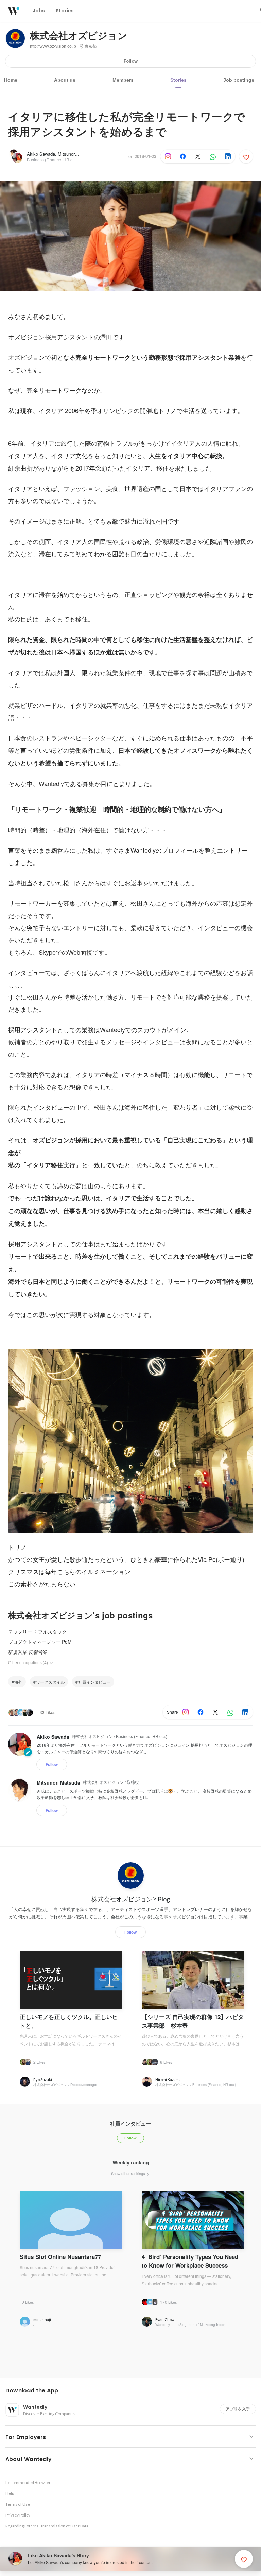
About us (65, 80)
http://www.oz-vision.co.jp (53, 46)
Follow (131, 61)
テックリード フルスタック (37, 1632)
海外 (18, 1682)
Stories (178, 80)
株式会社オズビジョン (79, 36)
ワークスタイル (50, 1682)
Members (123, 80)
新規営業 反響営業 (28, 1652)
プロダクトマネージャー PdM (40, 1642)
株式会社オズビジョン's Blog (131, 1899)
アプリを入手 (238, 2409)
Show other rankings (129, 2173)
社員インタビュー (94, 1682)
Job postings (239, 80)
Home (11, 80)
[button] (133, 2391)
